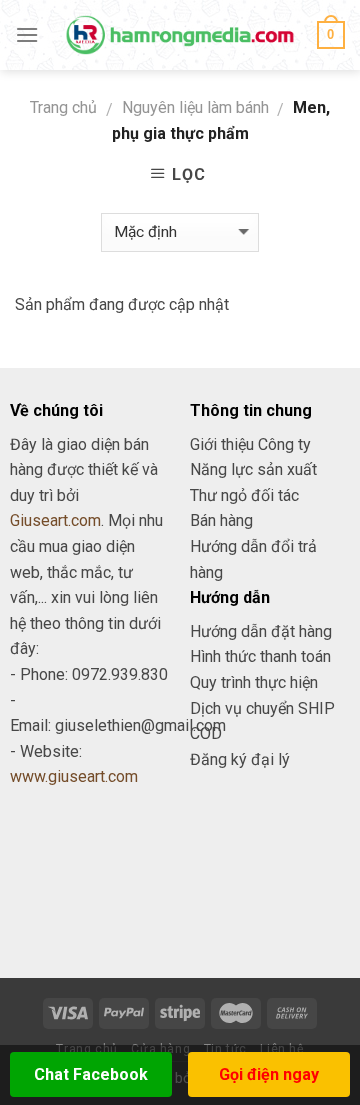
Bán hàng (221, 520)
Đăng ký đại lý (240, 759)
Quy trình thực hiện (254, 682)
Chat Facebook (91, 1074)
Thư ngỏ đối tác (244, 495)
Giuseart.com (55, 520)
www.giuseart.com (74, 776)
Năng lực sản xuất (253, 469)
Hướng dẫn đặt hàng (261, 631)
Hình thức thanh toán (260, 656)
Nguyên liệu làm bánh (195, 107)
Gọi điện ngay (269, 1074)
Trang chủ (63, 107)
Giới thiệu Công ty (250, 444)
